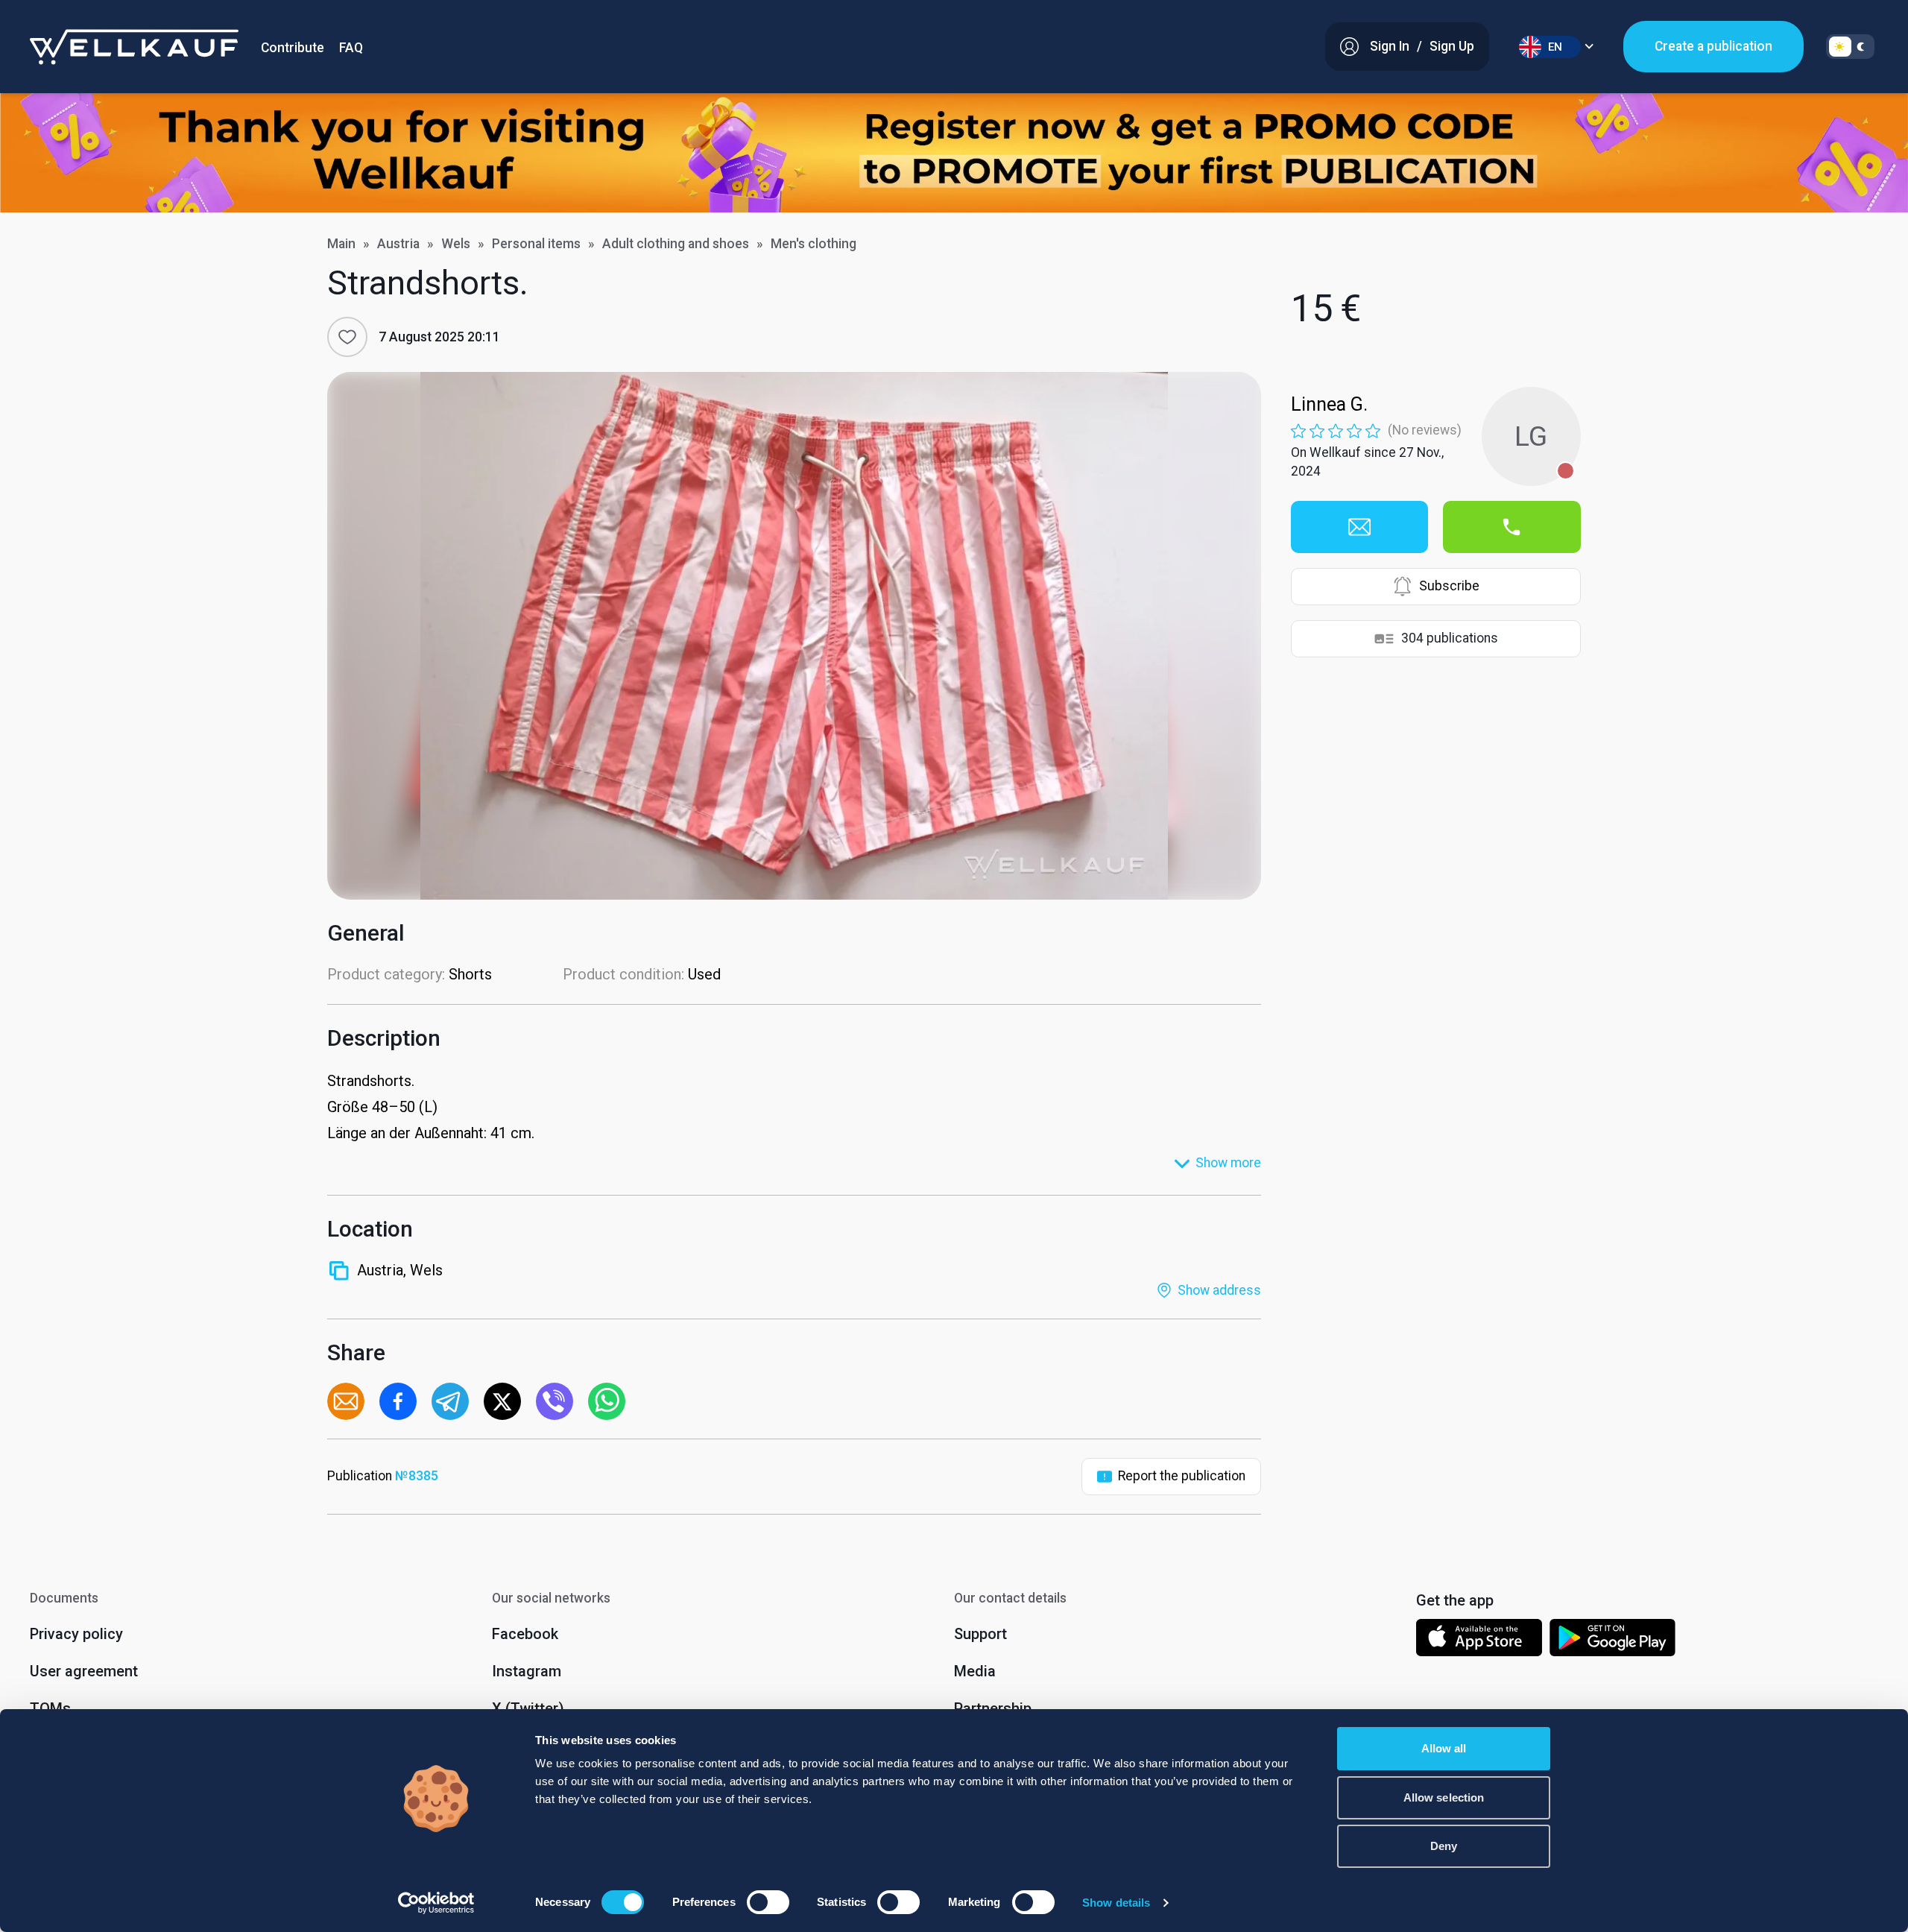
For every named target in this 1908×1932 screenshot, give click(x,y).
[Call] (1511, 527)
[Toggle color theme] (1850, 47)
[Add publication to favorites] (347, 337)
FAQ (351, 48)
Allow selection (1444, 1797)
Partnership (993, 1708)
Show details (1116, 1903)
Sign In (1390, 46)
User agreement (84, 1671)
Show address (1219, 1290)
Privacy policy (76, 1634)
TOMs (50, 1708)
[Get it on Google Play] (1613, 1641)
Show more (1228, 1163)
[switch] (768, 1902)
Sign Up (1452, 46)
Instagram (527, 1671)
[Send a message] (1359, 527)
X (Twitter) (528, 1708)
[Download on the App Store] (1479, 1641)
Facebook (525, 1634)
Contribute (293, 48)
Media (975, 1671)
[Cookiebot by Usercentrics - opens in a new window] (436, 1903)
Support (980, 1634)
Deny (1444, 1846)
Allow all (1444, 1748)
